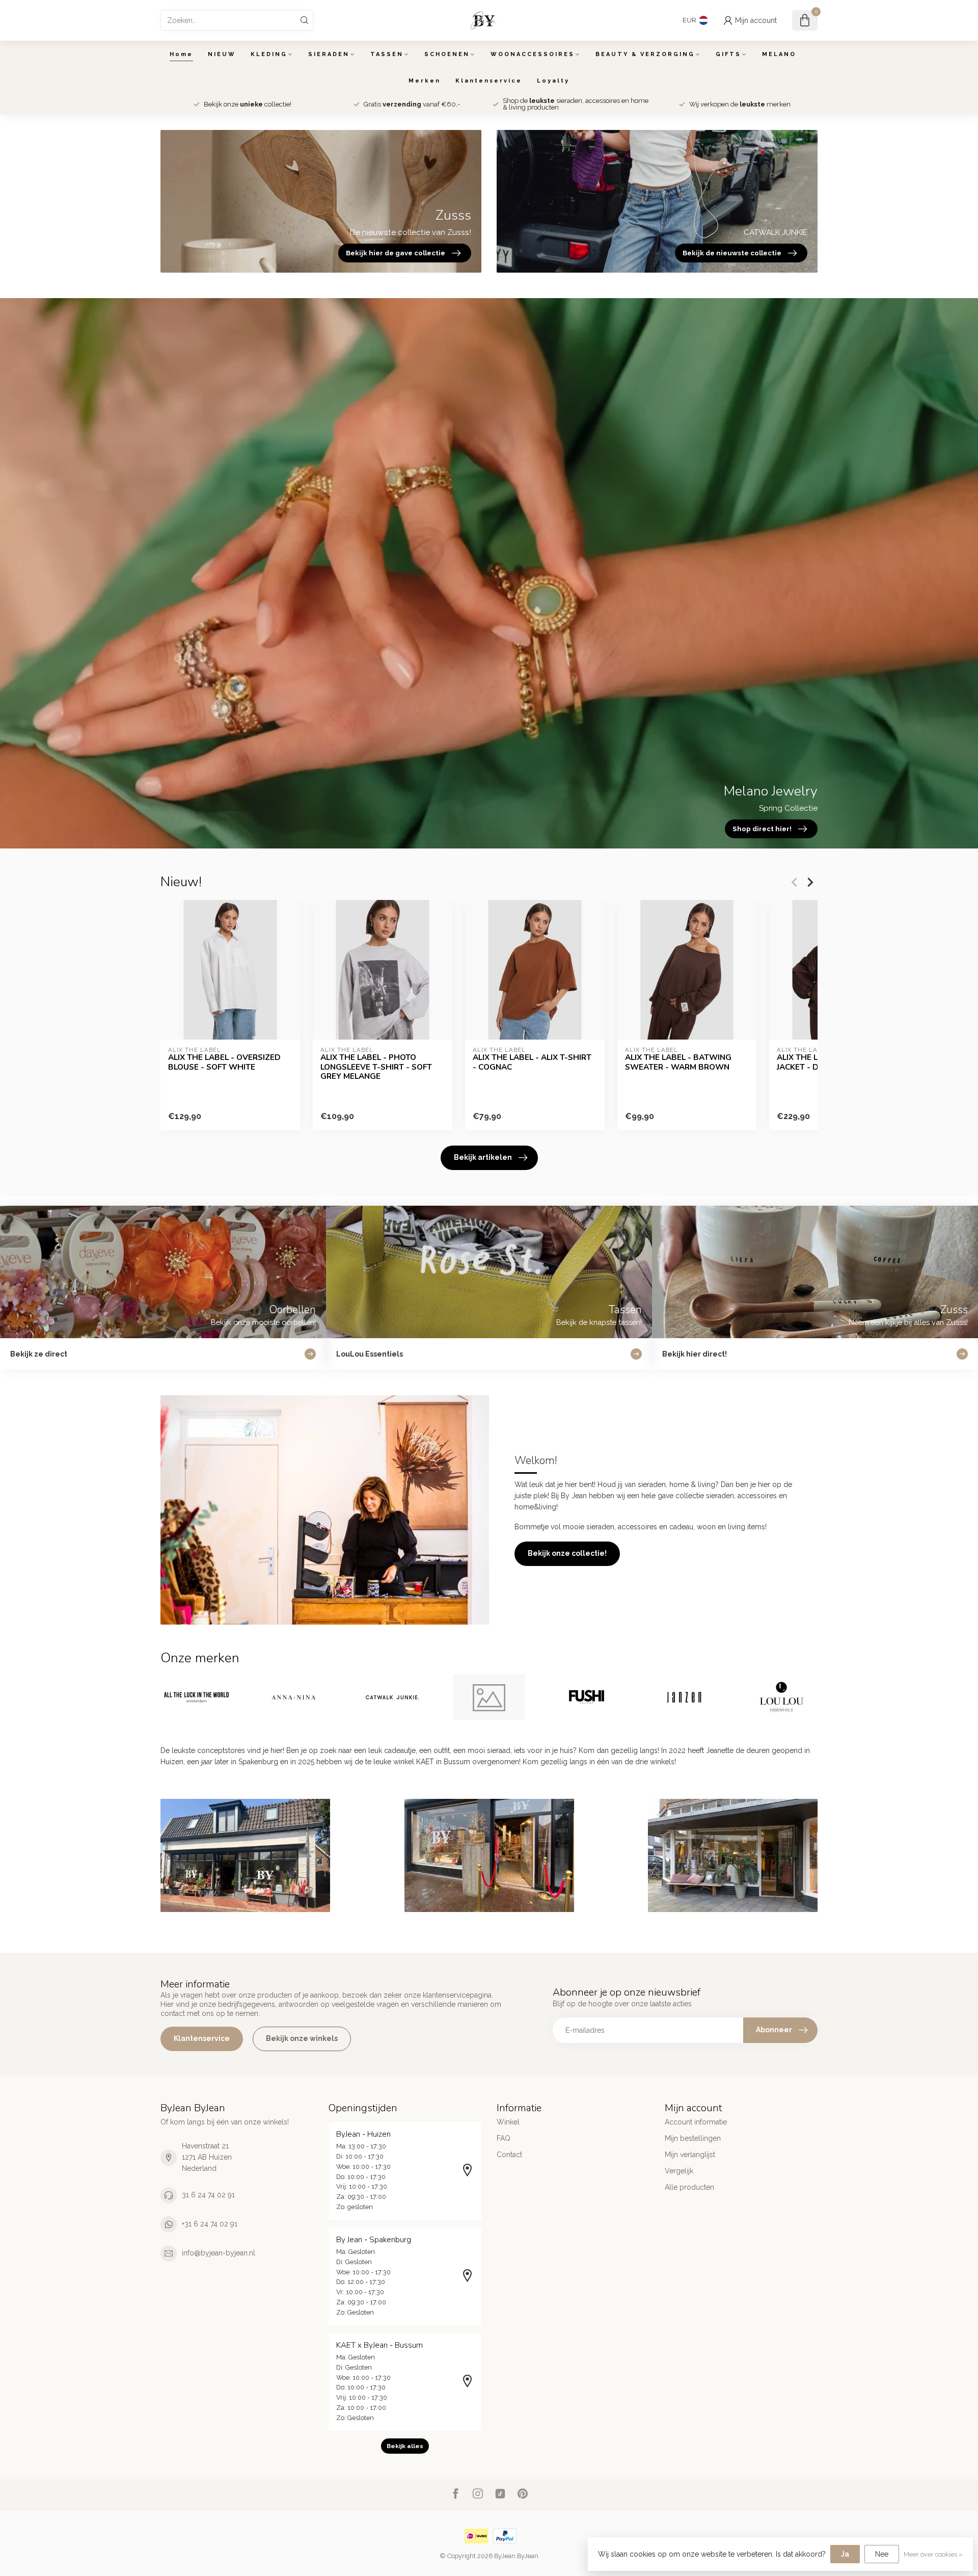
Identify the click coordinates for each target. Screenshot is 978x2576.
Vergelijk (679, 2171)
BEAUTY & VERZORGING (645, 54)
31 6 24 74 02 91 (208, 2195)
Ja (845, 2554)
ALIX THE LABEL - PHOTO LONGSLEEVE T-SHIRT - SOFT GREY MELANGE (376, 1067)
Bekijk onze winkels (302, 2038)
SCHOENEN (447, 54)
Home (181, 54)
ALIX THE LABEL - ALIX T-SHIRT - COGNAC (532, 1062)
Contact (509, 2155)
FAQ (504, 2138)
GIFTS (728, 54)
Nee (882, 2554)
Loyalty (553, 81)
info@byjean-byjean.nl (219, 2253)
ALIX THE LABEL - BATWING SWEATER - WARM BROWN (678, 1062)
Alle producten (689, 2187)
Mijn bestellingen (693, 2138)
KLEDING (269, 54)
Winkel (508, 2122)
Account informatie (696, 2122)
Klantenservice (489, 81)
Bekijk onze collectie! (567, 1553)
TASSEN (387, 54)
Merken (425, 81)
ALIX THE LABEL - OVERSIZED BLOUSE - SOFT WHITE (224, 1062)
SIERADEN (329, 54)
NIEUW (222, 54)
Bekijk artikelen (483, 1157)
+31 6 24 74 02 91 (210, 2224)
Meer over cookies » (933, 2554)
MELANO (779, 54)
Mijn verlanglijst (690, 2155)
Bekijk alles (405, 2446)
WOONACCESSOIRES (533, 54)
